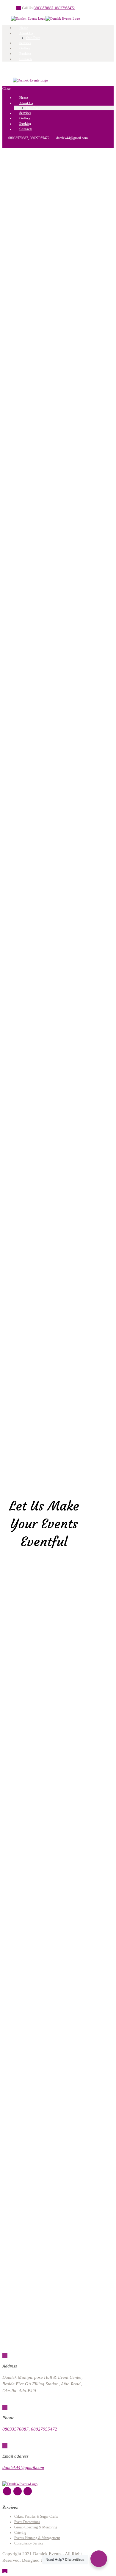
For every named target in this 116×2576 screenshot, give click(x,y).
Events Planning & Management (37, 2538)
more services (24, 585)
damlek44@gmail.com (23, 2467)
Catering (20, 2533)
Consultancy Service (29, 2543)
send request (44, 337)
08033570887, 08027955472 (54, 8)
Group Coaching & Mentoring (36, 2527)
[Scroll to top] (5, 2571)
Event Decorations (27, 2522)
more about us (24, 948)
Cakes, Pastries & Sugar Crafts (36, 2517)
